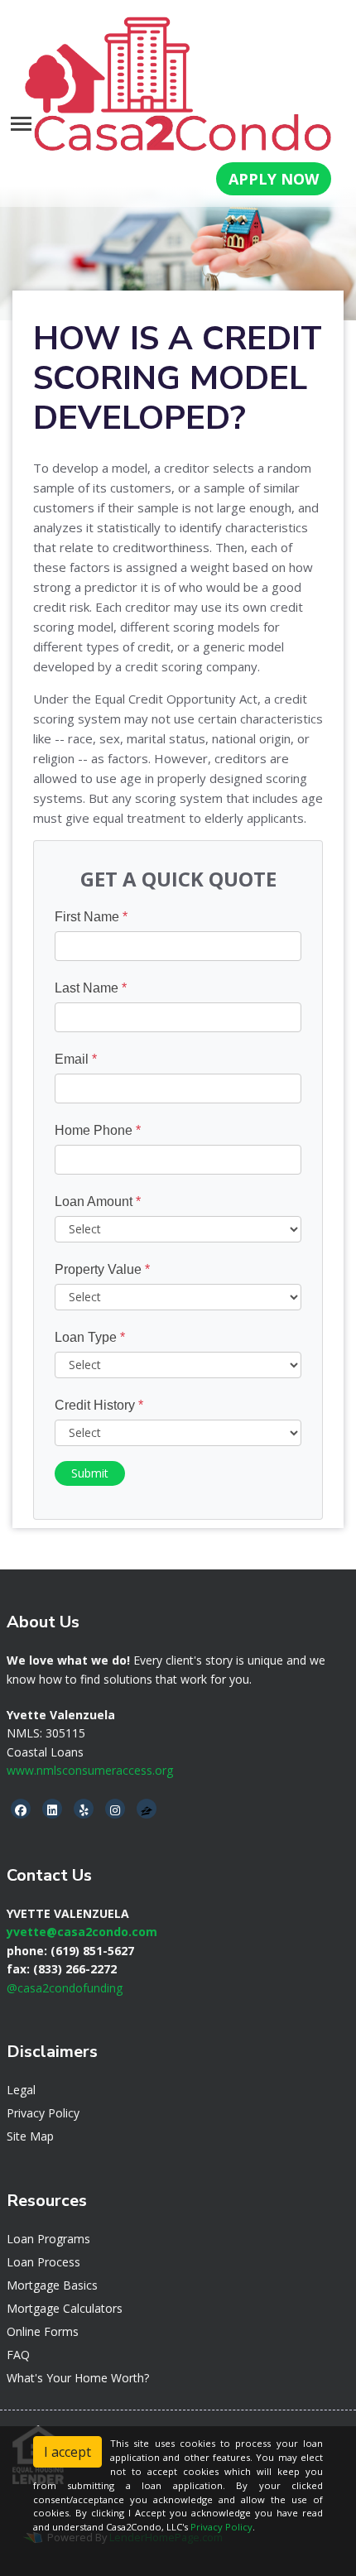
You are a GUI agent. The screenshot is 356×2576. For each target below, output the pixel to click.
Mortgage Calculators (65, 2308)
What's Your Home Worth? (78, 2378)
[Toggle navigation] (21, 124)
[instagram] (115, 1810)
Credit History (99, 1405)
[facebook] (21, 1810)
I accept (67, 2452)
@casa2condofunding (65, 1988)
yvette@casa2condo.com (82, 1932)
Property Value (102, 1269)
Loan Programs (48, 2239)
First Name (91, 917)
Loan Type (90, 1337)
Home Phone (98, 1130)
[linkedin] (52, 1810)
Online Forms (43, 2331)
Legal (21, 2090)
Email (76, 1059)
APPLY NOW (274, 179)
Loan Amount (98, 1201)
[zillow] (147, 1810)
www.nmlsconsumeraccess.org (90, 1770)
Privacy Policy (43, 2113)
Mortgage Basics (52, 2285)
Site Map (30, 2136)
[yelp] (84, 1810)
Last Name (91, 988)
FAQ (18, 2355)
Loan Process (43, 2262)
